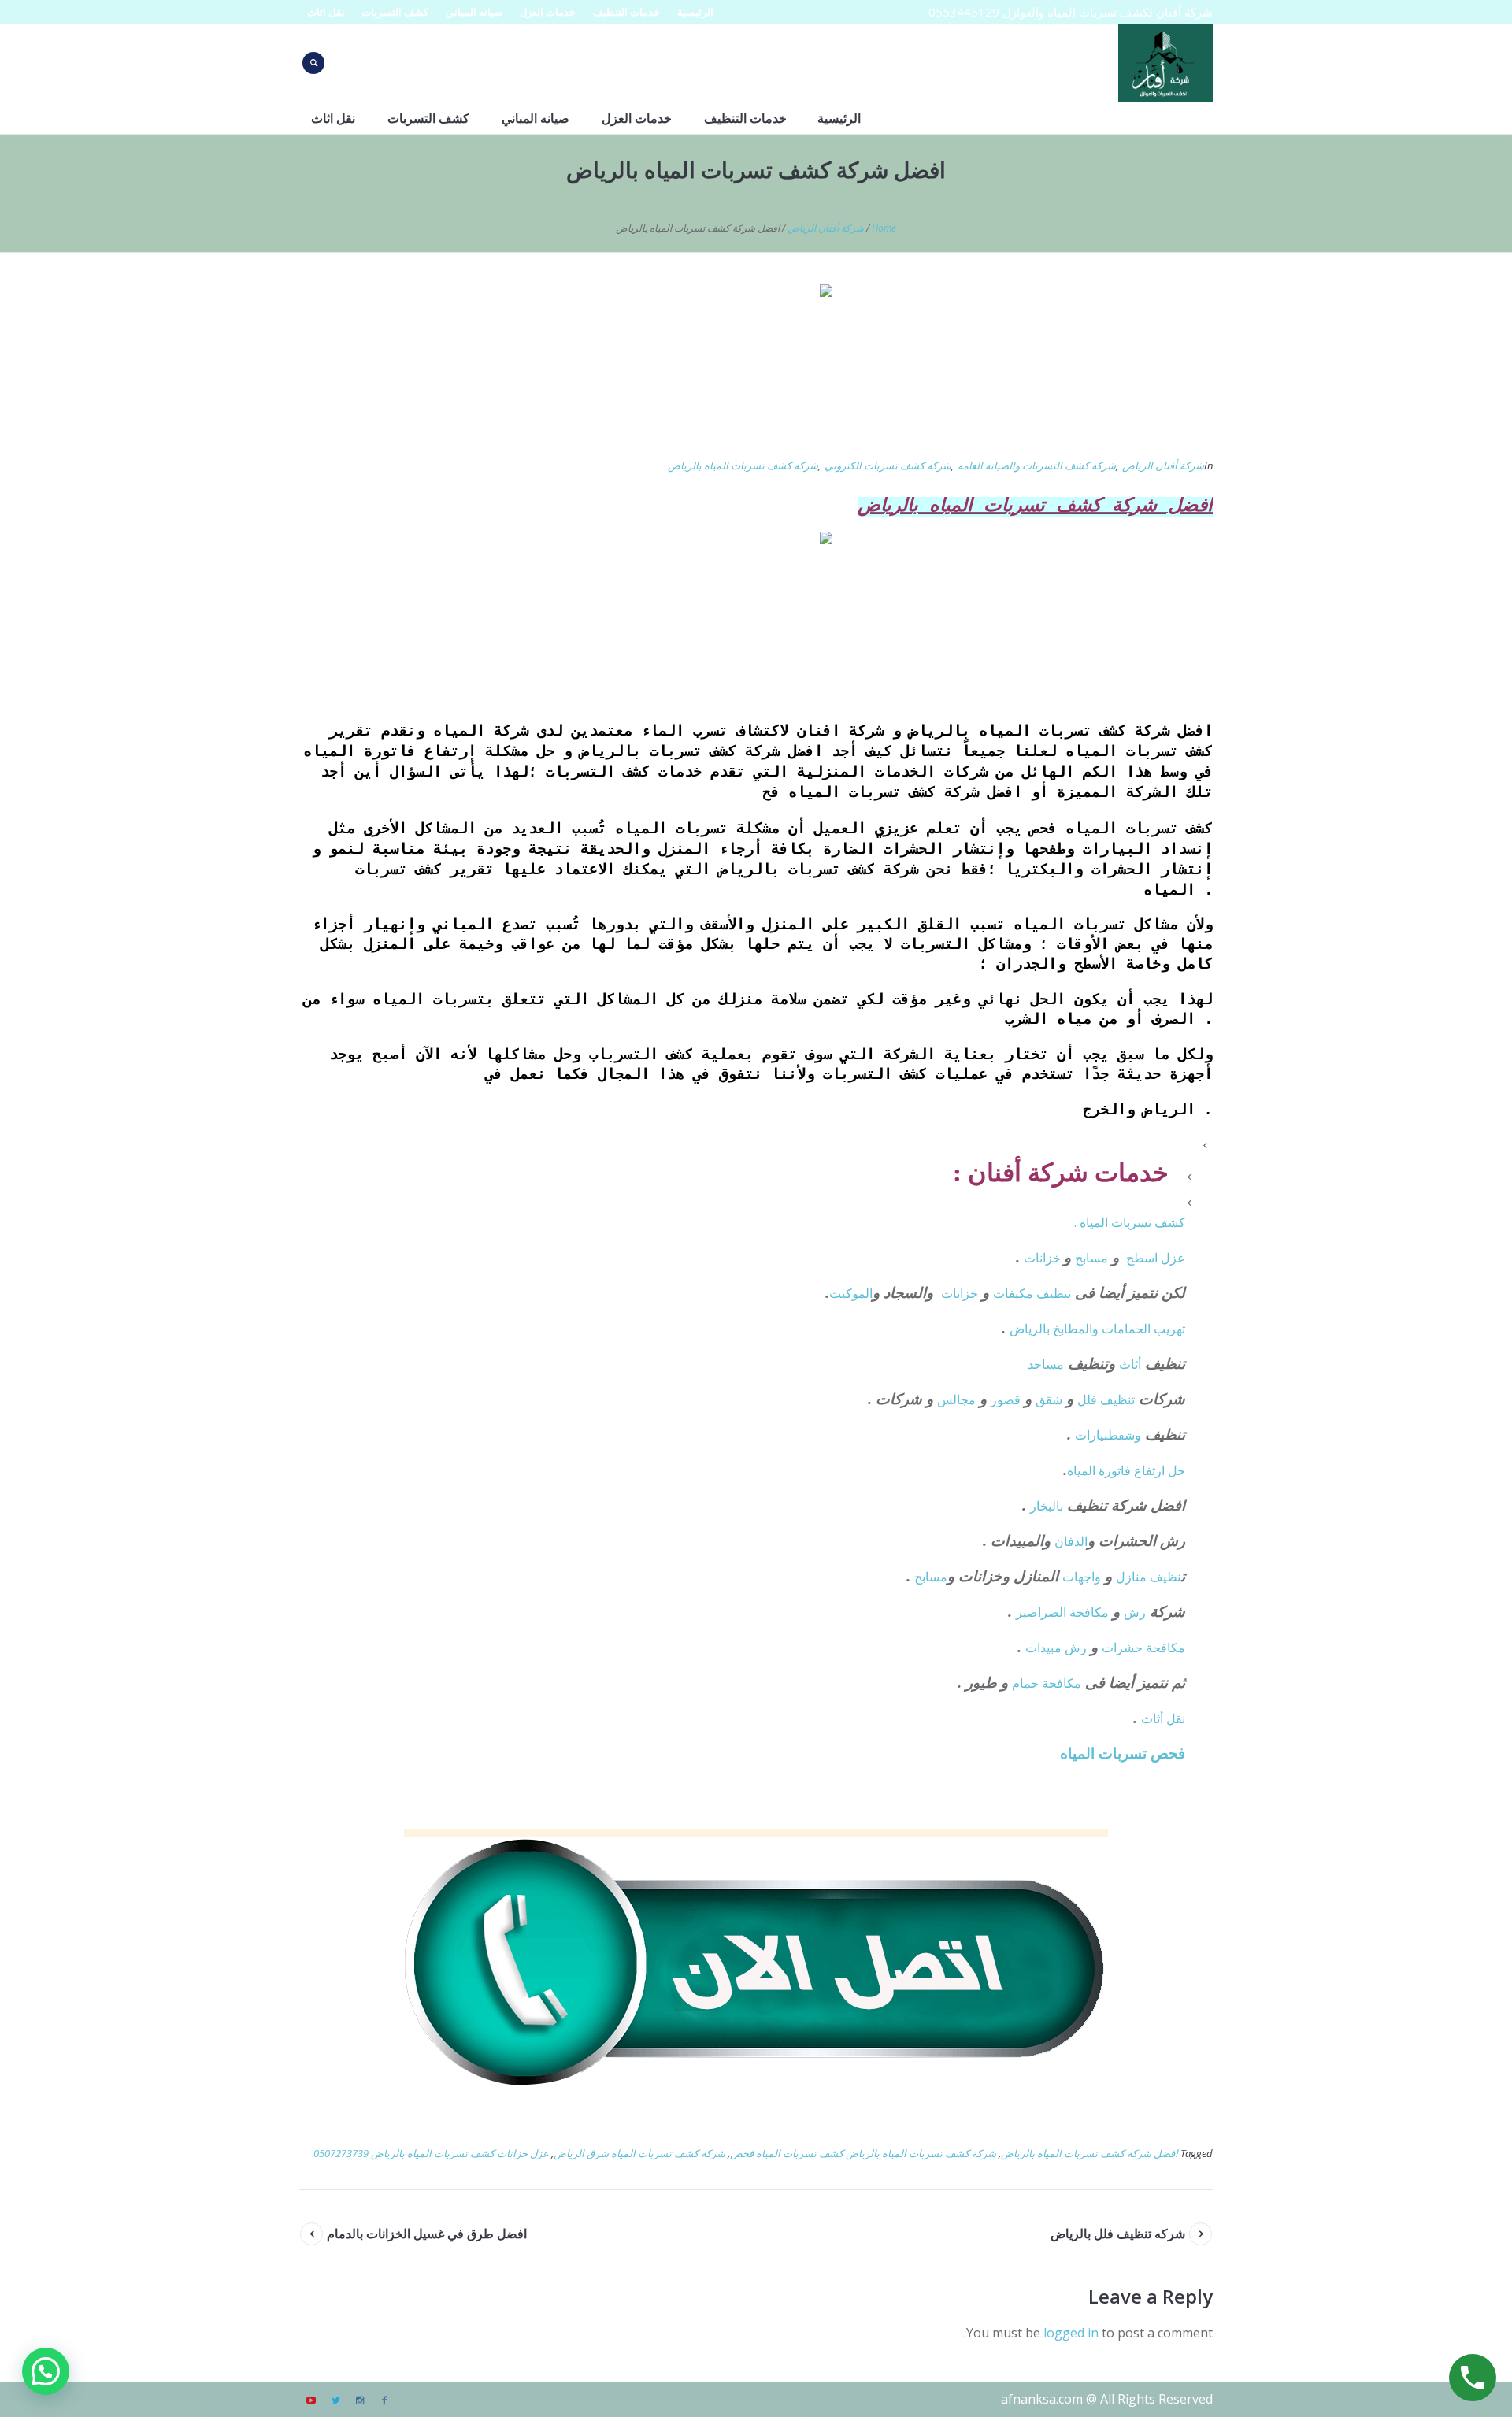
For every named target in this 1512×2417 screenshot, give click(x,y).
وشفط (1125, 1435)
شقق (1049, 1399)
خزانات (1044, 1258)
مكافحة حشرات (1143, 1648)
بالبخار (1047, 1506)
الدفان (1071, 1541)
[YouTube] (311, 2400)
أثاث (1130, 1364)
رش (1135, 1612)
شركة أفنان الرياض (826, 228)
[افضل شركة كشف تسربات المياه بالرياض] (756, 361)
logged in (1071, 2333)
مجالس (956, 1399)
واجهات (1082, 1577)
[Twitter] (335, 2400)
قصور (1006, 1399)
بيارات (1091, 1435)
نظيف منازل (1149, 1577)
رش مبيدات (1056, 1648)
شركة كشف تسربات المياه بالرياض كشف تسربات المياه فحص (863, 2153)
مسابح (1091, 1258)
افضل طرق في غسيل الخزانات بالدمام (427, 2234)
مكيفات (1015, 1293)
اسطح (1142, 1258)
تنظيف (1054, 1293)
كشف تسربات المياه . (1130, 1222)
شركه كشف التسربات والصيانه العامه (1037, 465)
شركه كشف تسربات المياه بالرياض (743, 465)
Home (884, 228)
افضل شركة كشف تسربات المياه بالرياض (1090, 2153)
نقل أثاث (1163, 1718)
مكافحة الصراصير (1062, 1612)
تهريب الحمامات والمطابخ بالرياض (1097, 1329)
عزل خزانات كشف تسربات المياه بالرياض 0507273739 (431, 2153)
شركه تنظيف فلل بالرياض (1118, 2234)
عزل (1173, 1258)
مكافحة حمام (1047, 1683)
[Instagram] (360, 2400)
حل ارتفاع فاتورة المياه (1126, 1470)
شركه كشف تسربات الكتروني (888, 465)
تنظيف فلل (1106, 1399)
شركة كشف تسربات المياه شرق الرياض (639, 2153)
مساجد (1046, 1364)
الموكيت (851, 1293)
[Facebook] (384, 2400)
